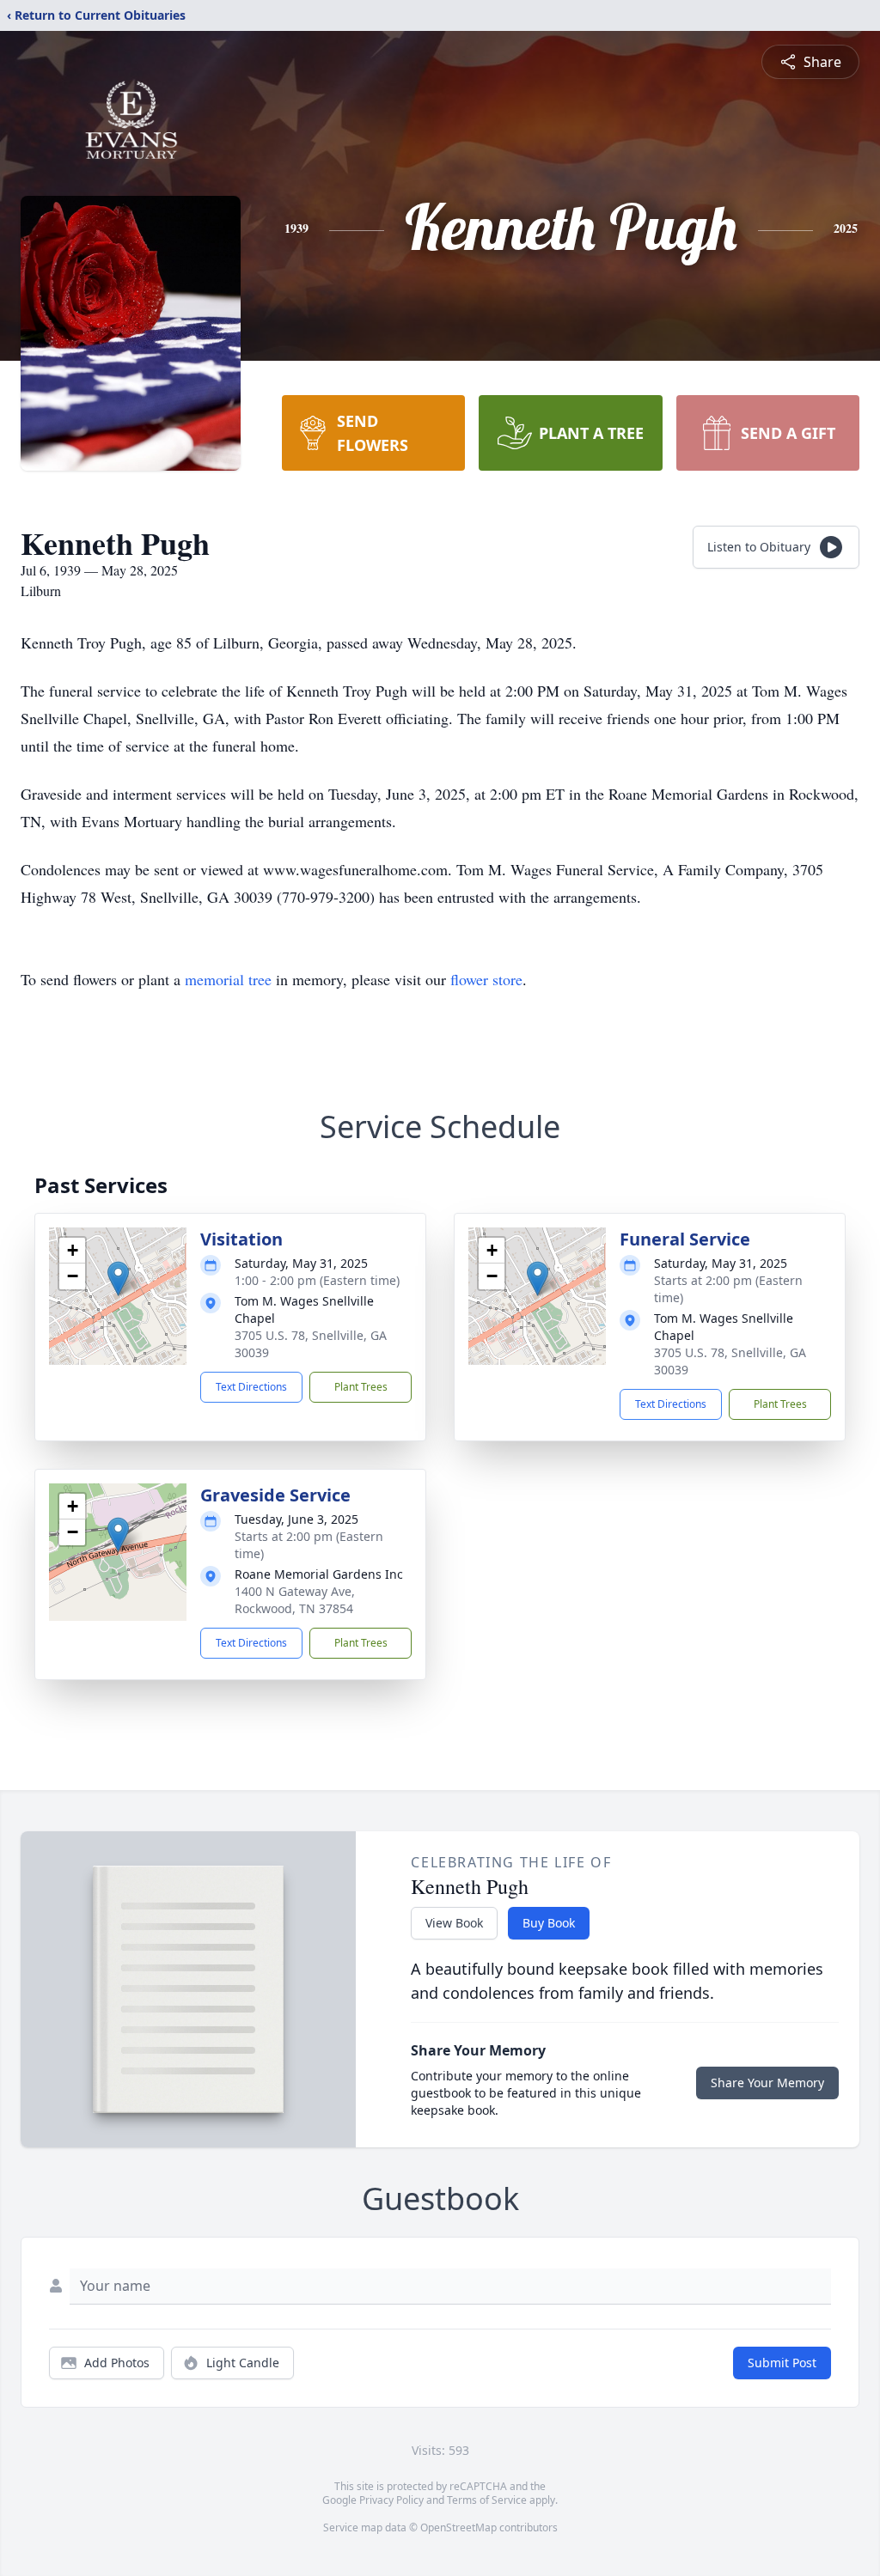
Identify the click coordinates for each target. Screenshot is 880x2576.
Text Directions (251, 1387)
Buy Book (549, 1923)
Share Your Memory (767, 2083)
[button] (118, 1279)
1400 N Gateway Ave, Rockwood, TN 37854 (295, 1600)
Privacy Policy (391, 2500)
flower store (486, 979)
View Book (454, 1923)
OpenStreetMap (458, 2527)
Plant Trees (361, 1387)
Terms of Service (487, 2500)
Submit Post (782, 2363)
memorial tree (228, 979)
